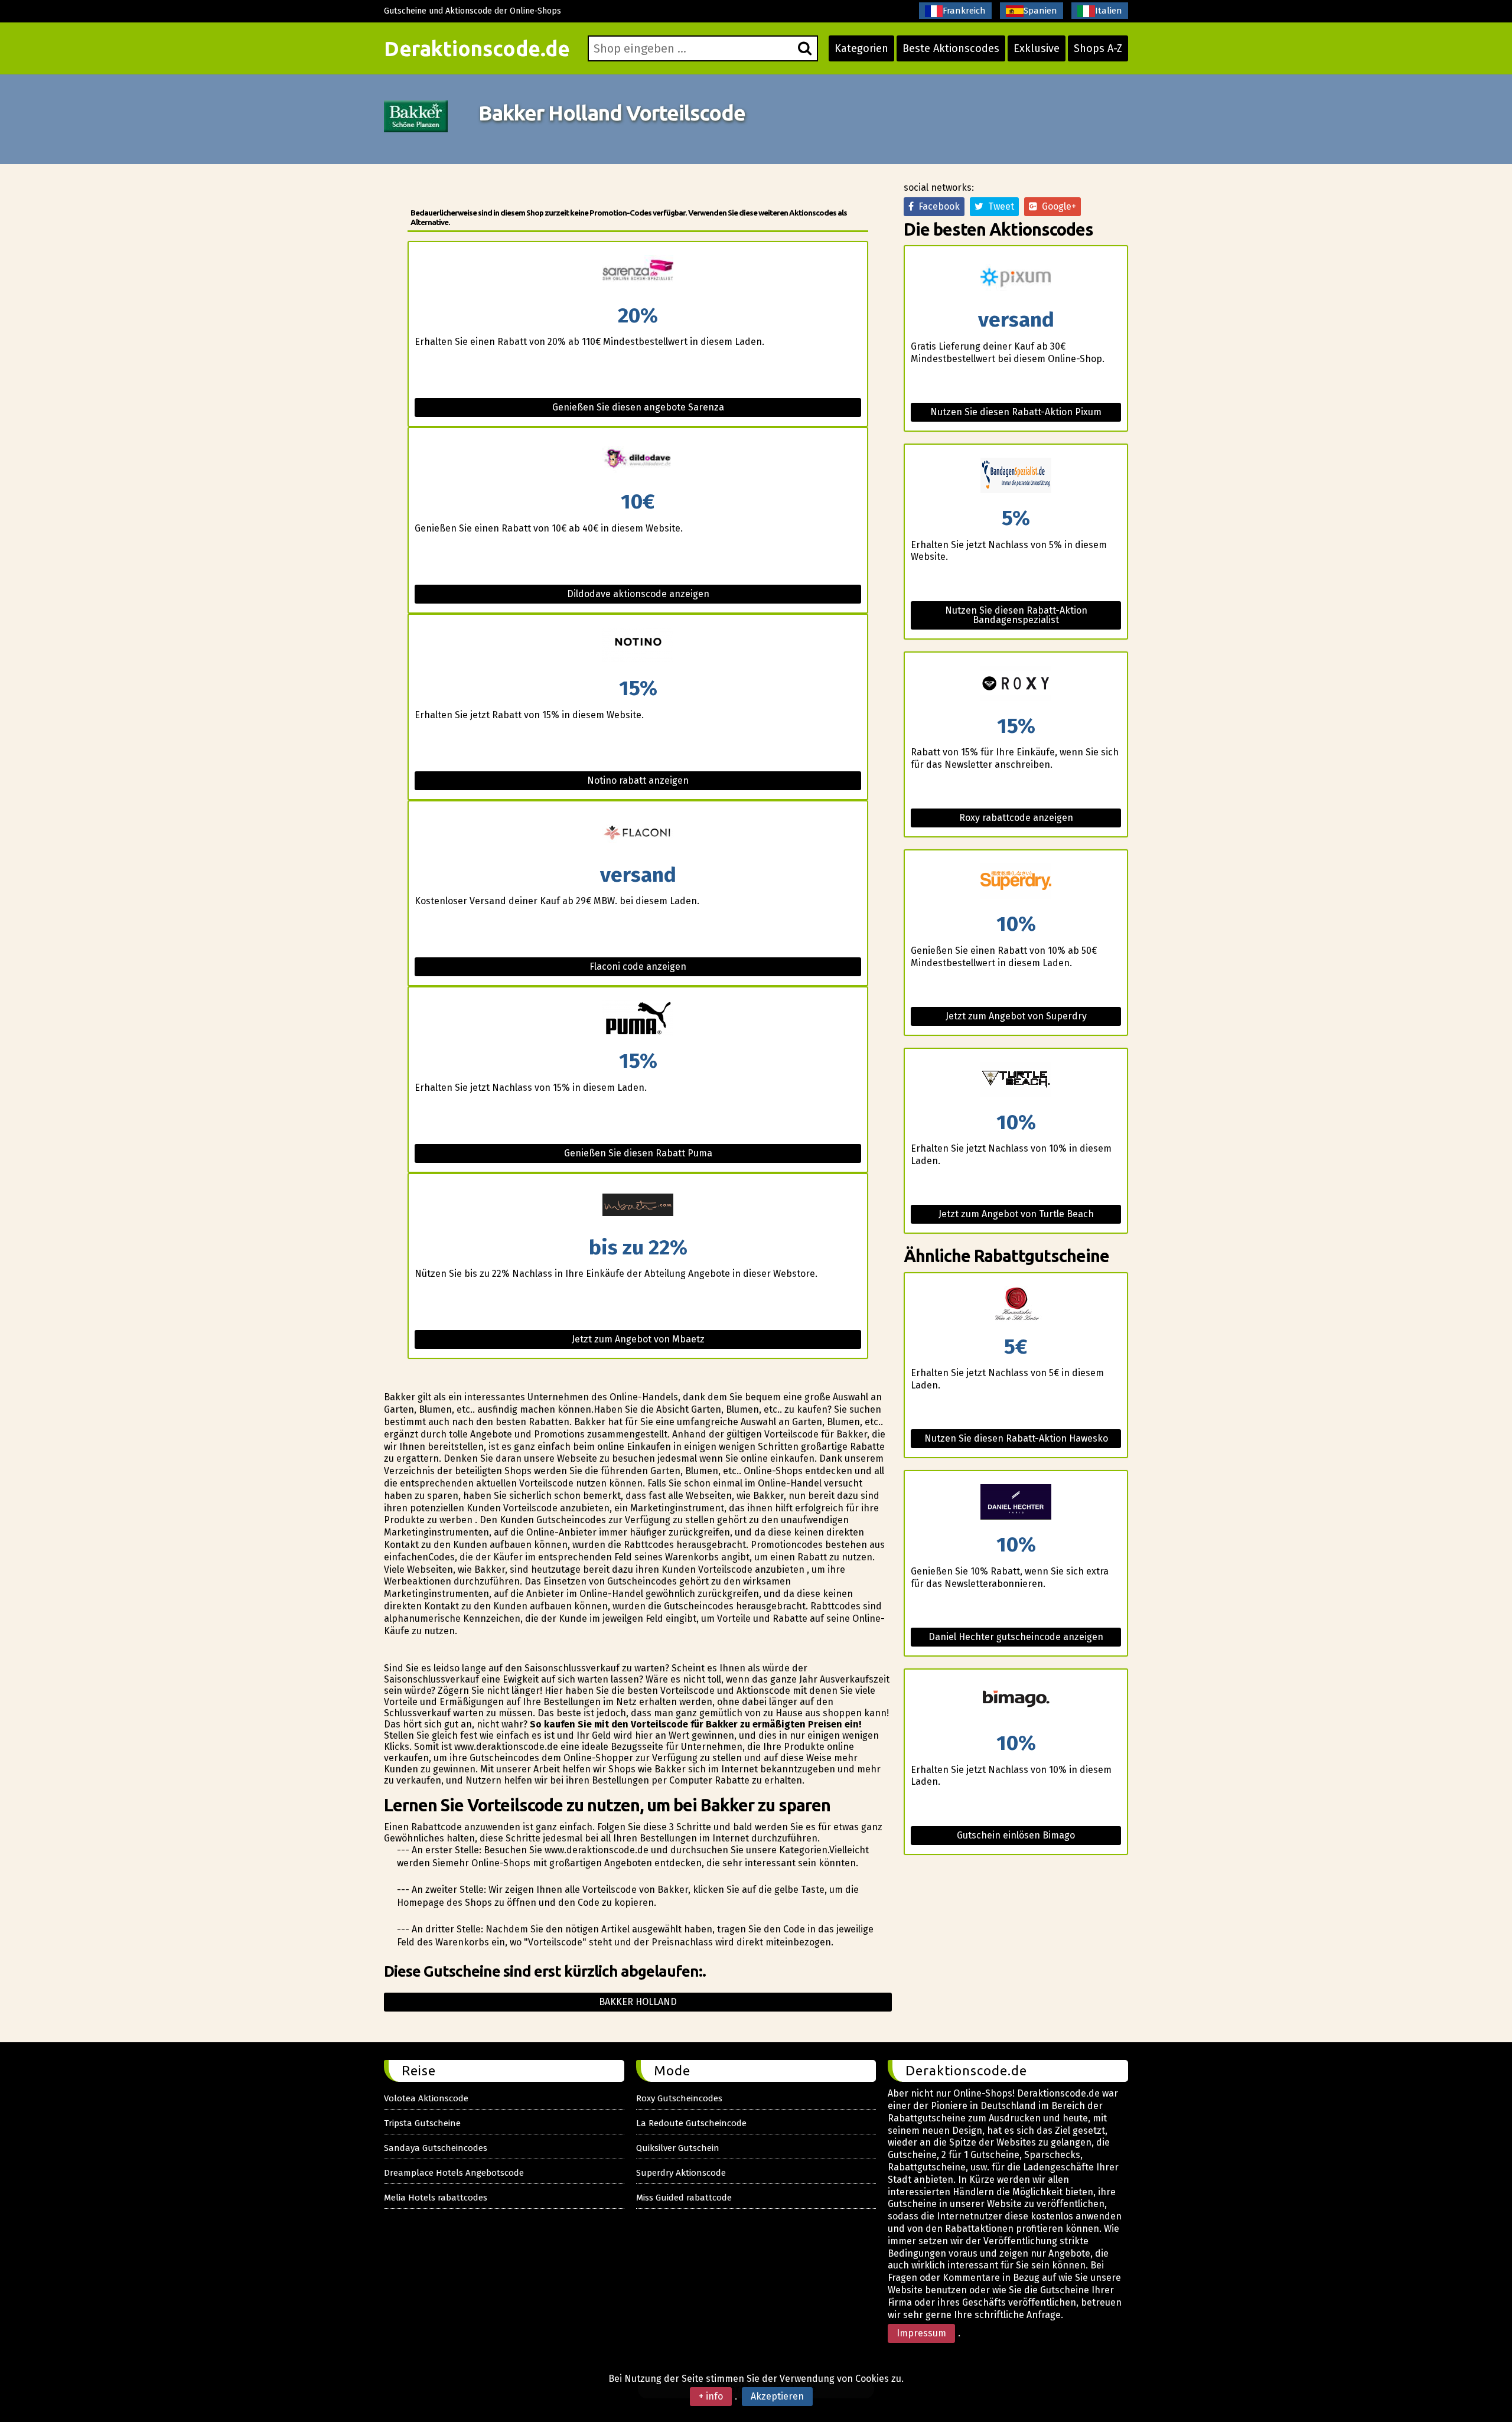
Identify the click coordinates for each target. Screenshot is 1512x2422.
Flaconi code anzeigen (638, 966)
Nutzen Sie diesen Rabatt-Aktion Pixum (1016, 412)
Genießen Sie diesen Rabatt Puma (638, 1153)
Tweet (999, 206)
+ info (711, 2396)
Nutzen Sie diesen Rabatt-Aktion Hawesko (1016, 1438)
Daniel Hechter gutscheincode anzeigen (1016, 1637)
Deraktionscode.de (477, 48)
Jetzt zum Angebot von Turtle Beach (1016, 1214)
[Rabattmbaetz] (638, 1206)
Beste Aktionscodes (951, 48)
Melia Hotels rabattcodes (436, 2198)
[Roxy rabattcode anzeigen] (1016, 684)
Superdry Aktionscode (681, 2173)
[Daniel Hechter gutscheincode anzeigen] (1016, 1503)
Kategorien (861, 48)
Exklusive (1037, 48)
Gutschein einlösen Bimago (1016, 1835)
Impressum (921, 2333)
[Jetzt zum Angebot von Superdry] (1016, 882)
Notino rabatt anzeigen (638, 780)
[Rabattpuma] (638, 1019)
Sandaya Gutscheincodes (436, 2148)
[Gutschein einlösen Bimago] (1016, 1701)
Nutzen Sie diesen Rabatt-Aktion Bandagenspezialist (1016, 615)
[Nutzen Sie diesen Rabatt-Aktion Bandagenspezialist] (1016, 476)
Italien (1109, 11)
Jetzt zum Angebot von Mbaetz (638, 1339)
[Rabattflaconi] (638, 833)
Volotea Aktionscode (426, 2098)
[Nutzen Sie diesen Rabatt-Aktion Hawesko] (1016, 1305)
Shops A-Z (1098, 48)
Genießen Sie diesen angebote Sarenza (638, 407)
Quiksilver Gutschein (678, 2148)
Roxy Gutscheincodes (679, 2098)
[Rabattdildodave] (638, 460)
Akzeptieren (777, 2396)
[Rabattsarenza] (638, 274)
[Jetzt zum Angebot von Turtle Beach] (1016, 1080)
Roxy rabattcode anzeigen (1016, 818)
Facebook (937, 206)
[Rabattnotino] (638, 646)
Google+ (1057, 206)
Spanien (1040, 11)
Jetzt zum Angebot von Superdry (1016, 1016)
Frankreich (964, 11)
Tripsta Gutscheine (422, 2123)
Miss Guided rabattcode (684, 2198)
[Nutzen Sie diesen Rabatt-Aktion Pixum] (1016, 278)
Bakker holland (638, 2002)
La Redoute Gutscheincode (691, 2123)
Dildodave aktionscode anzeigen (638, 594)
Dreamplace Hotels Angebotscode (454, 2173)
